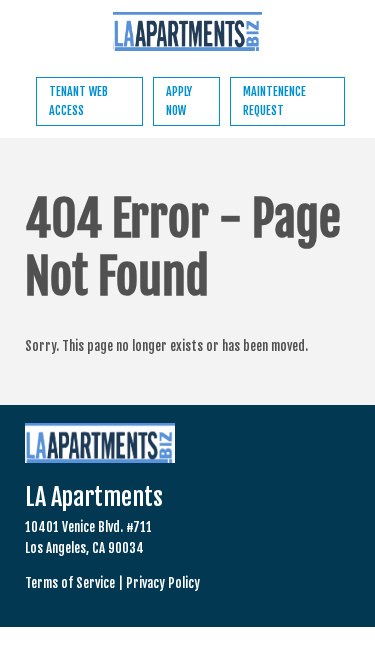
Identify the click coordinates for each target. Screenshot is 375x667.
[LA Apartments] (188, 34)
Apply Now (179, 101)
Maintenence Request (274, 101)
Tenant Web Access (78, 101)
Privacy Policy (163, 583)
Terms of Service (70, 583)
